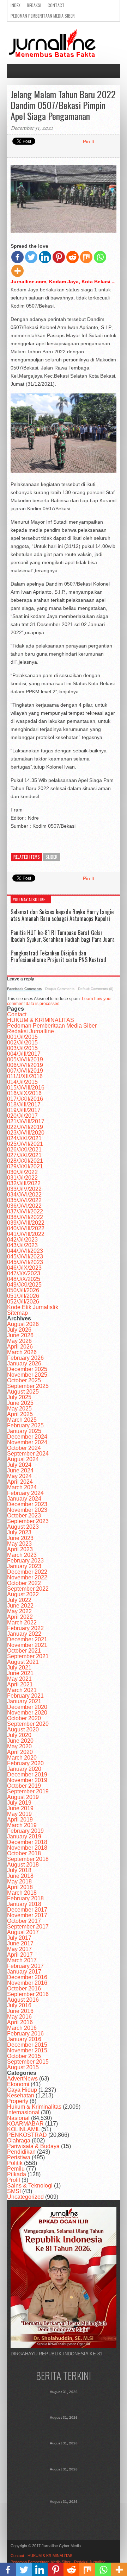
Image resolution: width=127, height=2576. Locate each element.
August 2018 (23, 1865)
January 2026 (24, 1363)
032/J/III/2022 (24, 1183)
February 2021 (25, 1696)
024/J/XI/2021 (24, 1138)
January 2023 (24, 1566)
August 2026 (23, 1324)
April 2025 (20, 1414)
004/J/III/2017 (24, 1054)
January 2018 (24, 1904)
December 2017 (27, 1910)
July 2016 (19, 2005)
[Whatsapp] (100, 257)
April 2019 (20, 1820)
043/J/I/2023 (22, 1245)
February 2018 (25, 1898)
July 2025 (19, 1397)
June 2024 (20, 1470)
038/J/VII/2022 (25, 1217)
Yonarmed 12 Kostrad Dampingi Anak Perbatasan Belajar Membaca (64, 2512)
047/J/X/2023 (24, 1273)
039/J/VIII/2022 (26, 1223)
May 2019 (19, 1814)
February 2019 (25, 1831)
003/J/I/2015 (22, 1048)
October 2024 (24, 1448)
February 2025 (25, 1425)
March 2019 (22, 1825)
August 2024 (23, 1459)
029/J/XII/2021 (25, 1166)
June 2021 (20, 1673)
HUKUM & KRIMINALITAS (41, 1020)
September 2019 (28, 1791)
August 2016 (23, 2000)
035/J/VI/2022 (24, 1200)
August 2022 (23, 1594)
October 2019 (24, 1786)
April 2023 (20, 1549)
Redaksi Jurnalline (31, 1031)
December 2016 (27, 1977)
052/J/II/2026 (23, 1302)
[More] (17, 271)
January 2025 (24, 1431)
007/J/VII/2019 (25, 1071)
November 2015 (27, 2050)
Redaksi (34, 5)
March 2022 (22, 1622)
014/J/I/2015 (22, 1082)
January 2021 (24, 1701)
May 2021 (19, 1679)
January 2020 (24, 1769)
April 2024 (20, 1482)
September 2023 (28, 1521)
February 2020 (25, 1763)
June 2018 (20, 1876)
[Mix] (86, 257)
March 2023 (22, 1555)
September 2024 (28, 1454)
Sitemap (17, 1313)
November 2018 (27, 1848)
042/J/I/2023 (22, 1240)
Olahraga (19, 2141)
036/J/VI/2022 (24, 1206)
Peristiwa (19, 2157)
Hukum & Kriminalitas (34, 2107)
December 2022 (27, 1572)
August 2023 (23, 1527)
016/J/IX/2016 (24, 1093)
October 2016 (24, 1988)
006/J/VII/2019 (25, 1065)
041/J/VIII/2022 (26, 1234)
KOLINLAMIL (23, 2129)
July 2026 (19, 1330)
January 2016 (24, 2039)
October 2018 (24, 1853)
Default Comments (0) (96, 989)
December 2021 (27, 1639)
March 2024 (22, 1487)
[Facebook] (17, 257)
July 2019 (19, 1803)
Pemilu (16, 2169)
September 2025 (28, 1386)
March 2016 (22, 2028)
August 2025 (23, 1392)
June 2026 (20, 1335)
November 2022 (27, 1577)
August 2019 (23, 1797)
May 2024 (19, 1476)
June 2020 (20, 1741)
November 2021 (27, 1645)
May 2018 (19, 1882)
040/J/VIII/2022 (26, 1228)
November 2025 (27, 1375)
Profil (14, 2180)
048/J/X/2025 (24, 1279)
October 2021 (24, 1651)
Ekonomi (18, 2084)
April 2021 (20, 1684)
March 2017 (22, 1960)
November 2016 (27, 1983)
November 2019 (27, 1780)
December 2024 (27, 1437)
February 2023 (25, 1561)
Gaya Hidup (22, 2090)
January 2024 (24, 1499)
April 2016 (20, 2022)
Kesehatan (21, 2095)
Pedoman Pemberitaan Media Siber (43, 16)
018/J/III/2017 (24, 1104)
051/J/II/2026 (23, 1296)
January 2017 (24, 1972)
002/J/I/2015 (22, 1043)
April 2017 (20, 1955)
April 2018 (20, 1887)
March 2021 (22, 1690)
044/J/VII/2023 (25, 1251)
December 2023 (27, 1504)
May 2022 (19, 1611)
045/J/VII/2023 (25, 1257)
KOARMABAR (25, 2124)
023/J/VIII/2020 (26, 1133)
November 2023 (27, 1510)
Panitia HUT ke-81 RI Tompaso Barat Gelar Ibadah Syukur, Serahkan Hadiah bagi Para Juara (63, 936)
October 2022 (24, 1583)
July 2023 (19, 1532)
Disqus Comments (60, 989)
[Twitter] (31, 257)
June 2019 (20, 1808)
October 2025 (24, 1380)
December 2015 (27, 2045)
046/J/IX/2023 (24, 1268)
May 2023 (19, 1544)
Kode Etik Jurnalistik (33, 1307)
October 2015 (24, 2056)
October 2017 (24, 1921)
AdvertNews (22, 2079)
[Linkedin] (45, 257)
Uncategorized (25, 2197)
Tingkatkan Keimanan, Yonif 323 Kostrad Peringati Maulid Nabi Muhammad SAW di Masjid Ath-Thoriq (64, 2483)
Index (16, 5)
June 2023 (20, 1538)
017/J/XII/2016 (25, 1099)
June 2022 (20, 1606)
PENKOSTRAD (27, 2135)
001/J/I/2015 (22, 1037)
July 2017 (19, 1938)
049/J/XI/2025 (24, 1285)
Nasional (18, 2118)
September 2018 (28, 1859)
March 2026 (22, 1352)
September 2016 (28, 1994)
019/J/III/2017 (24, 1110)
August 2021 (23, 1662)
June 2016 (20, 2011)
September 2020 (28, 1724)
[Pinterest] (59, 257)
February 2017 (25, 1966)
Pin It (89, 141)
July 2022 (19, 1600)
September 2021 (28, 1656)
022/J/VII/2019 (25, 1127)
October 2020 (24, 1718)
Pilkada (17, 2174)
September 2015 (28, 2062)
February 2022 (25, 1628)
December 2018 (27, 1842)
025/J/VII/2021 (25, 1144)
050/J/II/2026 (23, 1290)
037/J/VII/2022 (25, 1211)
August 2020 (23, 1729)
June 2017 (20, 1943)
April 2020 (20, 1752)
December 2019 (27, 1775)
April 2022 (20, 1617)
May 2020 (19, 1746)
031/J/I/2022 (22, 1178)
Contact (56, 5)
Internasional (23, 2112)
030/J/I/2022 (22, 1172)
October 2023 (24, 1516)
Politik (15, 2163)
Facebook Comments (24, 989)
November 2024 (27, 1442)
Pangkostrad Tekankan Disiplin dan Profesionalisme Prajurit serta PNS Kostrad (58, 956)
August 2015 (23, 2067)
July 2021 (19, 1668)
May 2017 (19, 1949)
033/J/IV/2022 (24, 1189)
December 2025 (27, 1369)
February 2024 (25, 1493)
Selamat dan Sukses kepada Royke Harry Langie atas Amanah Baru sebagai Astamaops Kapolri (62, 915)
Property (18, 2101)
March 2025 (22, 1420)
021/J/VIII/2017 (26, 1121)
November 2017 (27, 1915)
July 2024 (19, 1465)
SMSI (14, 2191)
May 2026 (19, 1341)
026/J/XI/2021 (24, 1150)
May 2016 (19, 2017)
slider (52, 857)
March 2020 (22, 1758)
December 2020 (27, 1707)
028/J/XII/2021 (25, 1161)
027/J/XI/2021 (24, 1155)
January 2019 (24, 1836)
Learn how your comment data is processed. (59, 1001)
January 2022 (24, 1634)
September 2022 (28, 1589)
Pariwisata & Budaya (33, 2146)
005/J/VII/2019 (25, 1059)
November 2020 (27, 1713)
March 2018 (22, 1893)
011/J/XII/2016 (25, 1076)
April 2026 (20, 1347)
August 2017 (23, 1932)
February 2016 (25, 2034)
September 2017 (28, 1927)
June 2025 (20, 1403)
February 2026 (25, 1358)
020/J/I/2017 (22, 1116)
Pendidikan (21, 2152)
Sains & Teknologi (30, 2186)
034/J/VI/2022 (24, 1195)
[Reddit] (72, 257)
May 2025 (19, 1409)
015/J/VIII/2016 (26, 1088)
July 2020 (19, 1735)
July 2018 (19, 1870)
